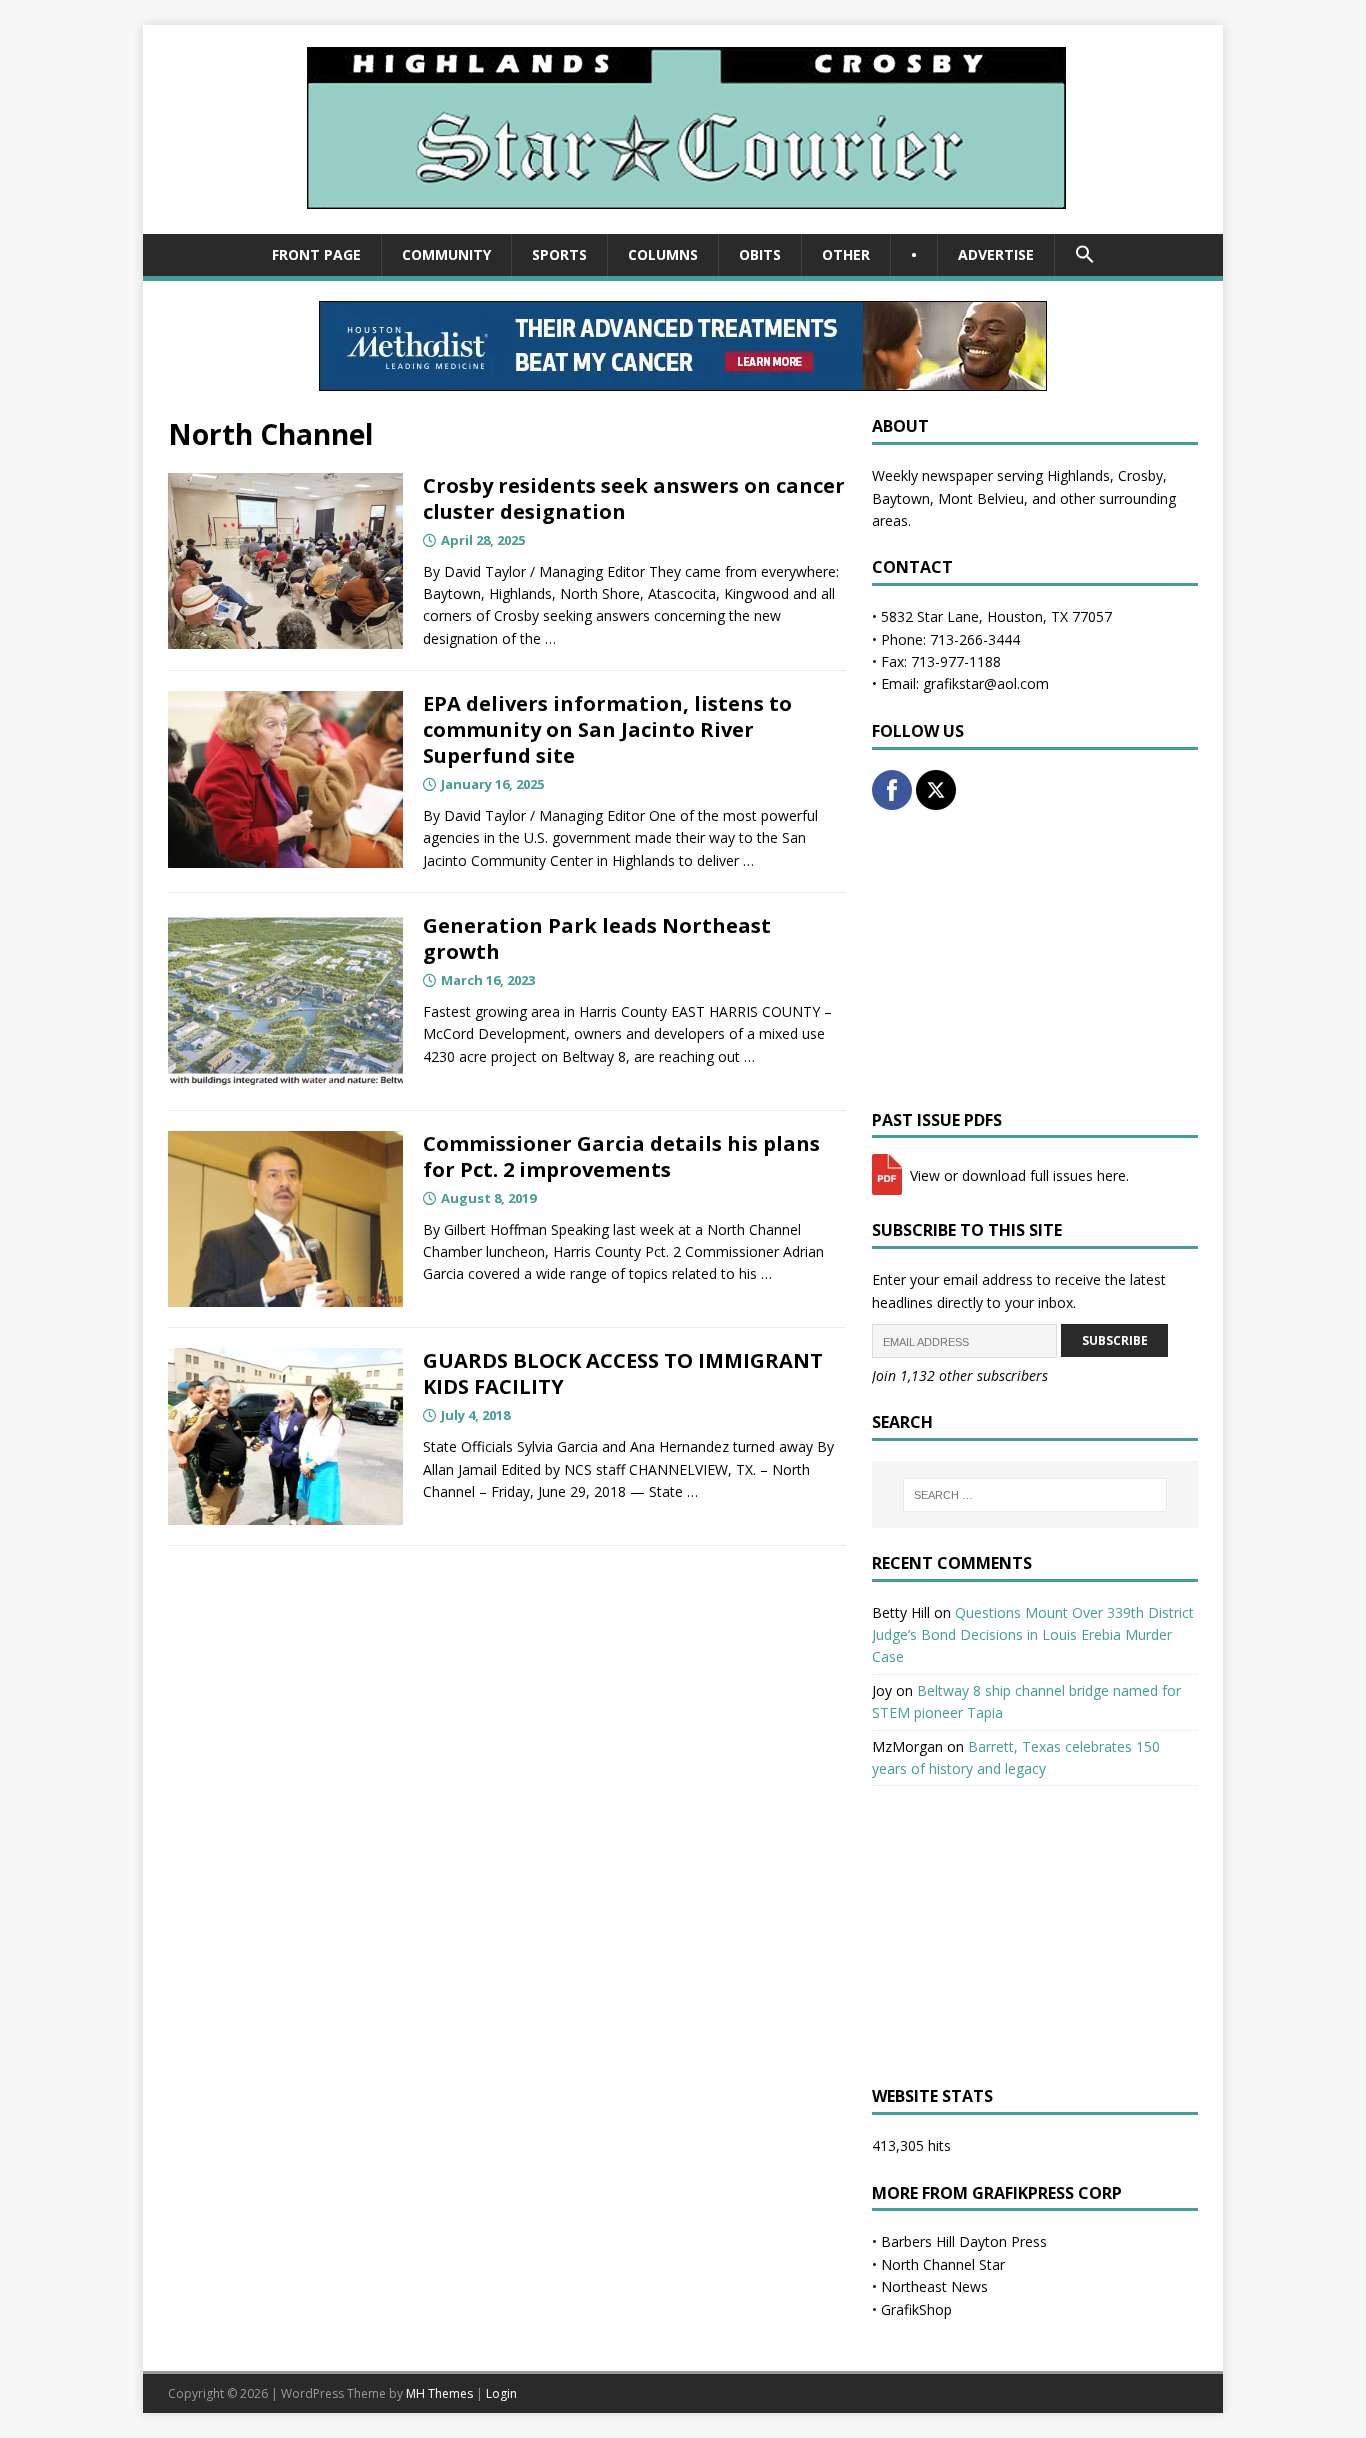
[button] (1084, 255)
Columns (663, 254)
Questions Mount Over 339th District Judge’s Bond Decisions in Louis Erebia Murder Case (1033, 1635)
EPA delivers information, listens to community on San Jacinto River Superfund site (607, 729)
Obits (760, 254)
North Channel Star (943, 2264)
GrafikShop (916, 2309)
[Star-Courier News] (683, 222)
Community (446, 254)
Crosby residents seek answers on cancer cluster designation (634, 498)
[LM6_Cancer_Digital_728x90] (683, 379)
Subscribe (1115, 1340)
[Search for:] (1035, 1495)
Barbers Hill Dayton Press (964, 2241)
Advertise (996, 254)
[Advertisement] (1035, 960)
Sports (559, 254)
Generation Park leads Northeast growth (597, 938)
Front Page (316, 254)
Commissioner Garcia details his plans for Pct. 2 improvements (621, 1156)
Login (501, 2393)
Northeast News (934, 2286)
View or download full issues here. (1017, 1175)
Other (846, 254)
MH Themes (439, 2393)
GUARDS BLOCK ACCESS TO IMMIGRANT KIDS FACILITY (623, 1373)
